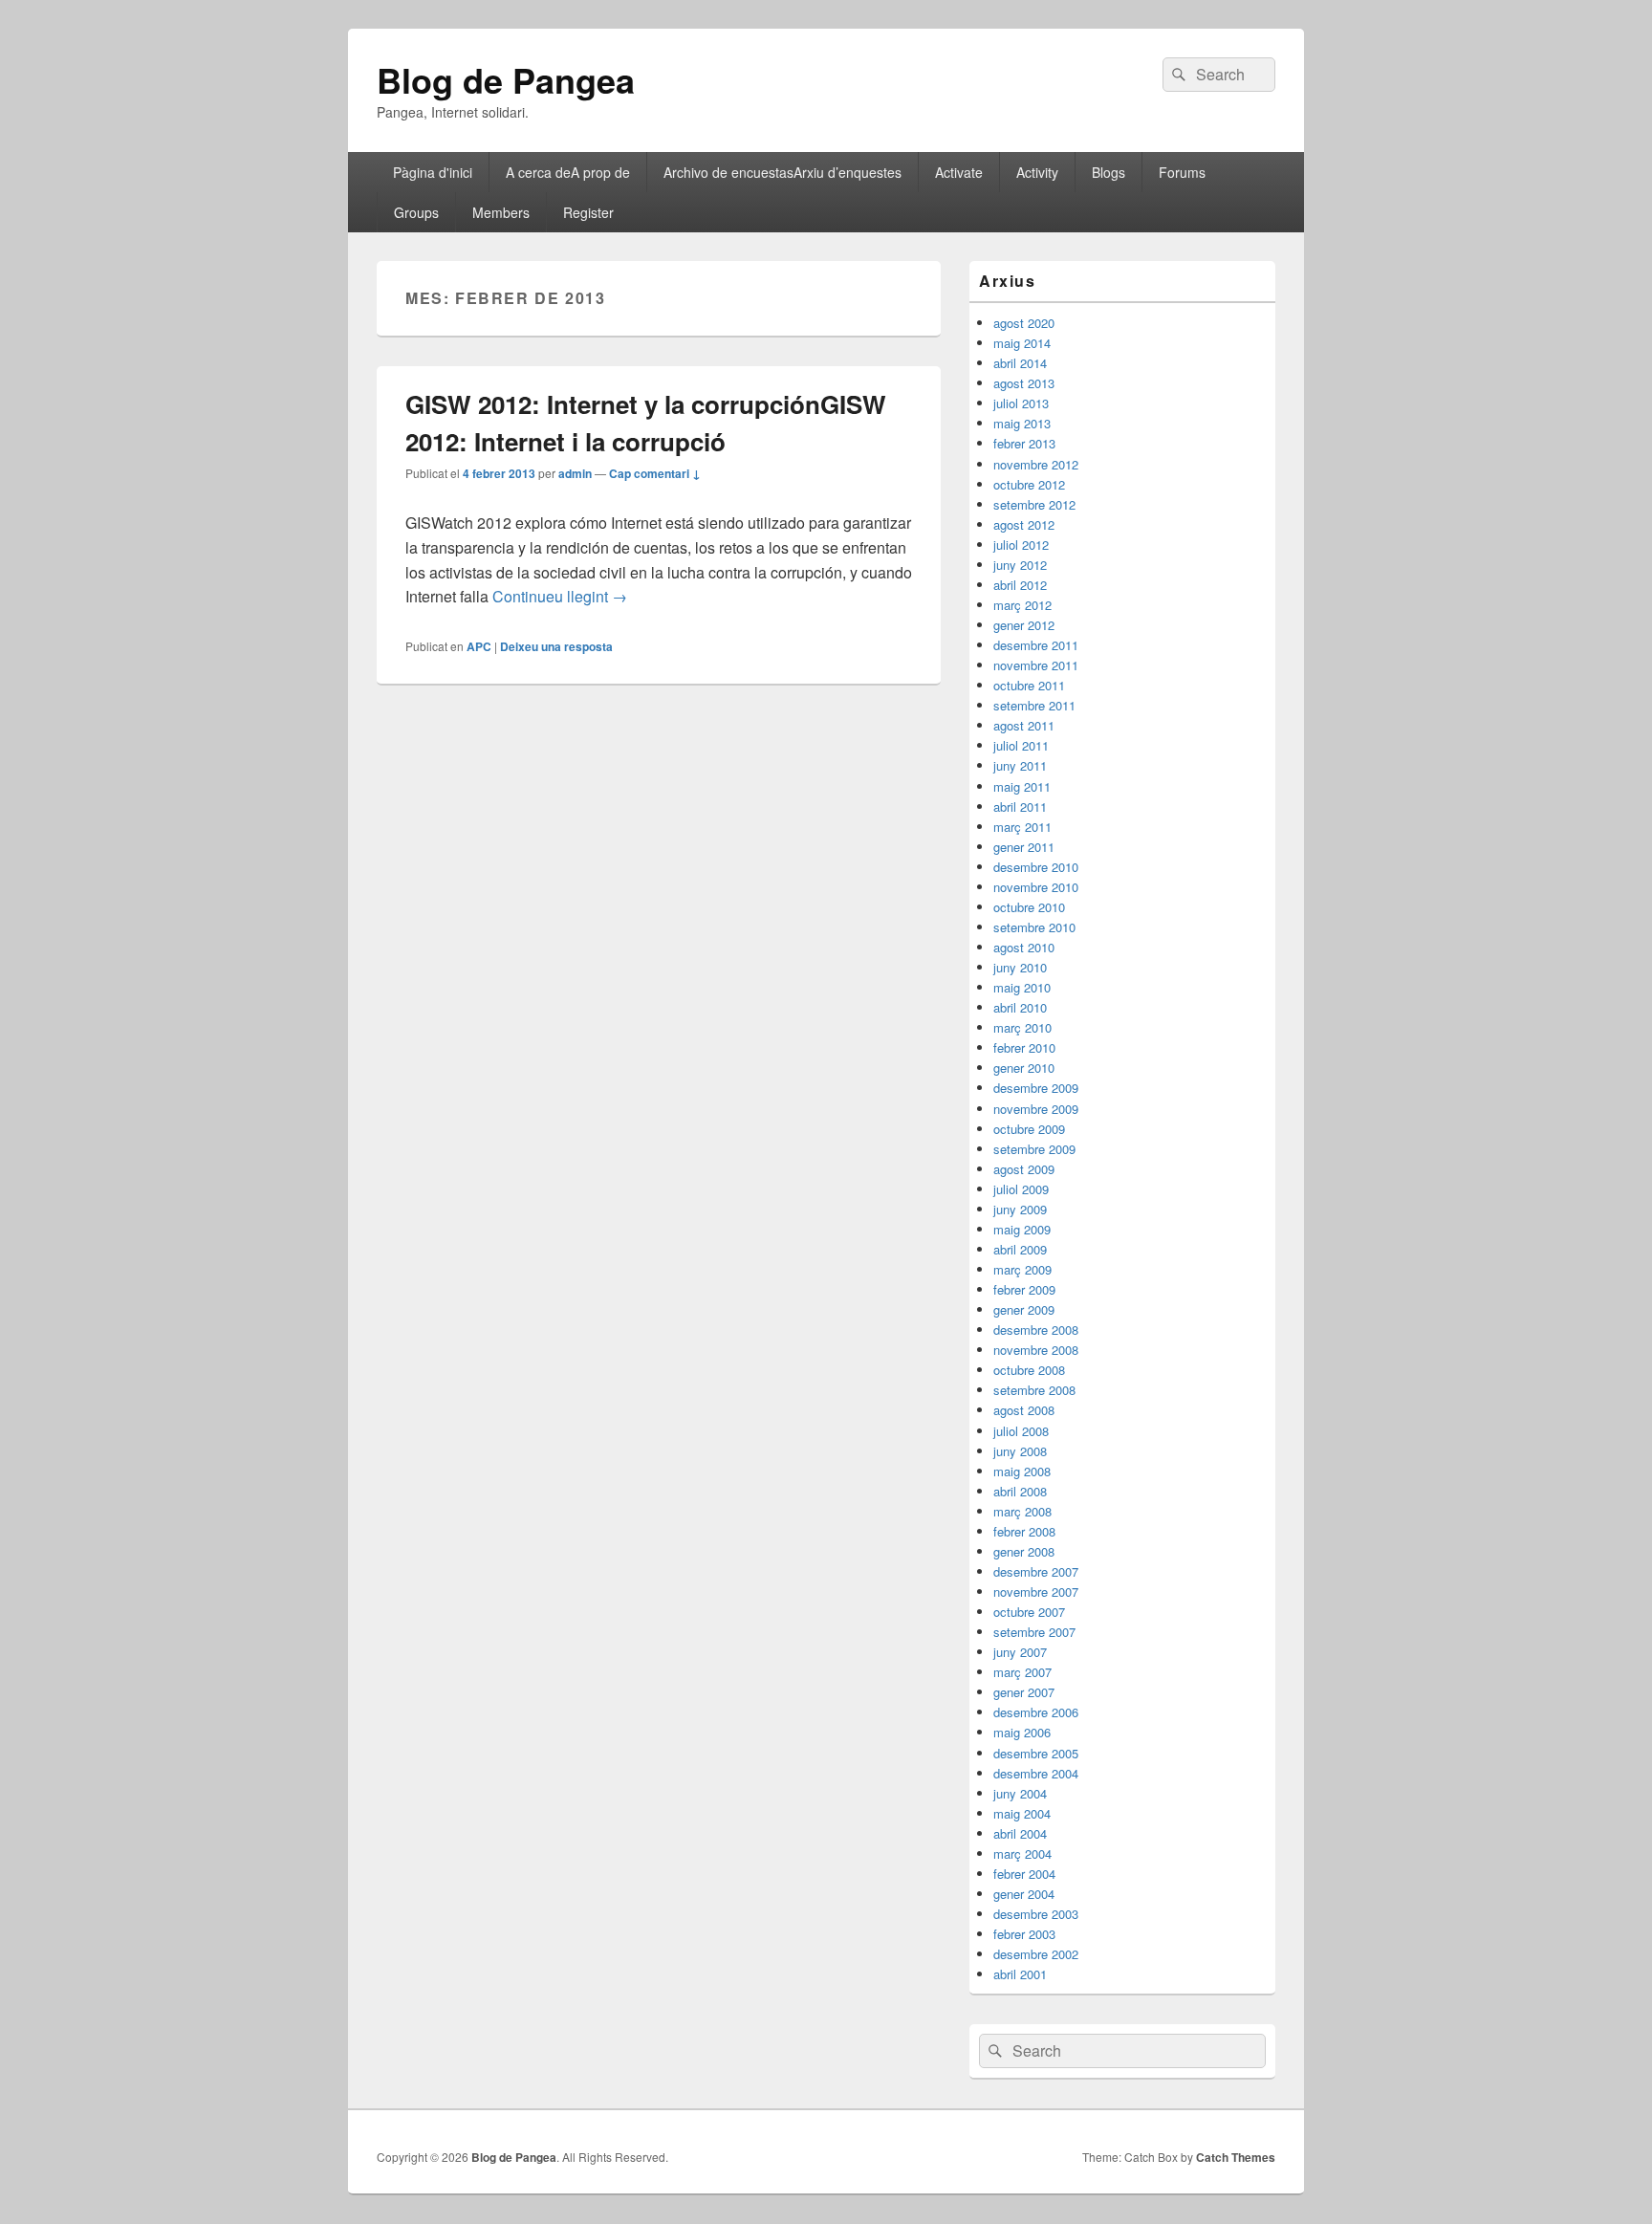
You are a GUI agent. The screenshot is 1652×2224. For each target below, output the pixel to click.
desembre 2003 (1036, 1914)
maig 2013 (1022, 423)
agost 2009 (1024, 1169)
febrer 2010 (1024, 1047)
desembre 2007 (1036, 1571)
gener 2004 (1024, 1894)
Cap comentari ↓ (655, 473)
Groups (416, 212)
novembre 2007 (1036, 1592)
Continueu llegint (560, 596)
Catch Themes (1236, 2157)
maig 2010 (1022, 987)
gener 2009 (1024, 1309)
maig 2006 (1022, 1732)
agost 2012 (1024, 524)
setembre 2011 (1034, 705)
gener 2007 (1024, 1692)
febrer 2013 (1024, 443)
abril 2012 (1020, 585)
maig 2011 (1022, 786)
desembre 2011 (1036, 645)
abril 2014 (1020, 363)
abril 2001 (1020, 1974)
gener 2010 (1024, 1068)
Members (501, 212)
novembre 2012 (1036, 464)
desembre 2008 (1036, 1330)
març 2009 (1022, 1269)
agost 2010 (1024, 947)
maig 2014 (1022, 343)
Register (588, 212)
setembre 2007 (1034, 1632)
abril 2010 (1020, 1007)
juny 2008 (1020, 1451)
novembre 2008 (1036, 1350)
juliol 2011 (1021, 745)
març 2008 (1022, 1511)
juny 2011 (1020, 765)
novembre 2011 (1036, 665)
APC (479, 646)
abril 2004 (1020, 1833)
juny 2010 (1020, 967)
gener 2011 (1024, 847)
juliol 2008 (1021, 1431)
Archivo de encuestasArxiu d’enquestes (783, 172)
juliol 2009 (1021, 1189)
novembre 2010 (1036, 887)
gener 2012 (1024, 625)
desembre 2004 (1036, 1773)
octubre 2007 (1029, 1612)
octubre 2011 (1029, 685)
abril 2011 (1020, 807)
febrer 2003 (1024, 1934)
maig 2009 (1022, 1229)
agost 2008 (1024, 1410)
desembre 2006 (1036, 1712)
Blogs (1109, 172)
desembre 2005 (1036, 1753)
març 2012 (1022, 605)
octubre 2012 (1029, 484)
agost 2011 (1024, 725)
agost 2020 (1024, 323)
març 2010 (1022, 1027)
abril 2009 (1020, 1249)
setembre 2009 (1034, 1149)
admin (575, 473)
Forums (1182, 172)
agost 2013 (1024, 383)
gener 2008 (1024, 1551)
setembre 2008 (1034, 1390)
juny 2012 (1020, 565)
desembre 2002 (1036, 1954)
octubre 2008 (1029, 1370)
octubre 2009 (1029, 1129)
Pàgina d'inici (433, 172)
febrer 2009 (1024, 1289)
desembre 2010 (1036, 867)
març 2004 (1022, 1853)
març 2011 (1022, 827)
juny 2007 (1020, 1652)
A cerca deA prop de (568, 172)
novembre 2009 (1036, 1109)
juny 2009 (1020, 1209)
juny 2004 (1020, 1793)
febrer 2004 (1024, 1874)
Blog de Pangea (506, 79)
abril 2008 (1020, 1491)
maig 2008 (1022, 1471)
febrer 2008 (1024, 1531)
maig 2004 (1022, 1813)
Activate (959, 172)
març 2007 (1022, 1672)
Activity (1037, 172)
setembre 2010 (1034, 927)
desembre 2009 (1036, 1088)
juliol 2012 (1021, 545)
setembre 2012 (1034, 504)
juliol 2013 (1021, 403)
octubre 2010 (1029, 907)
